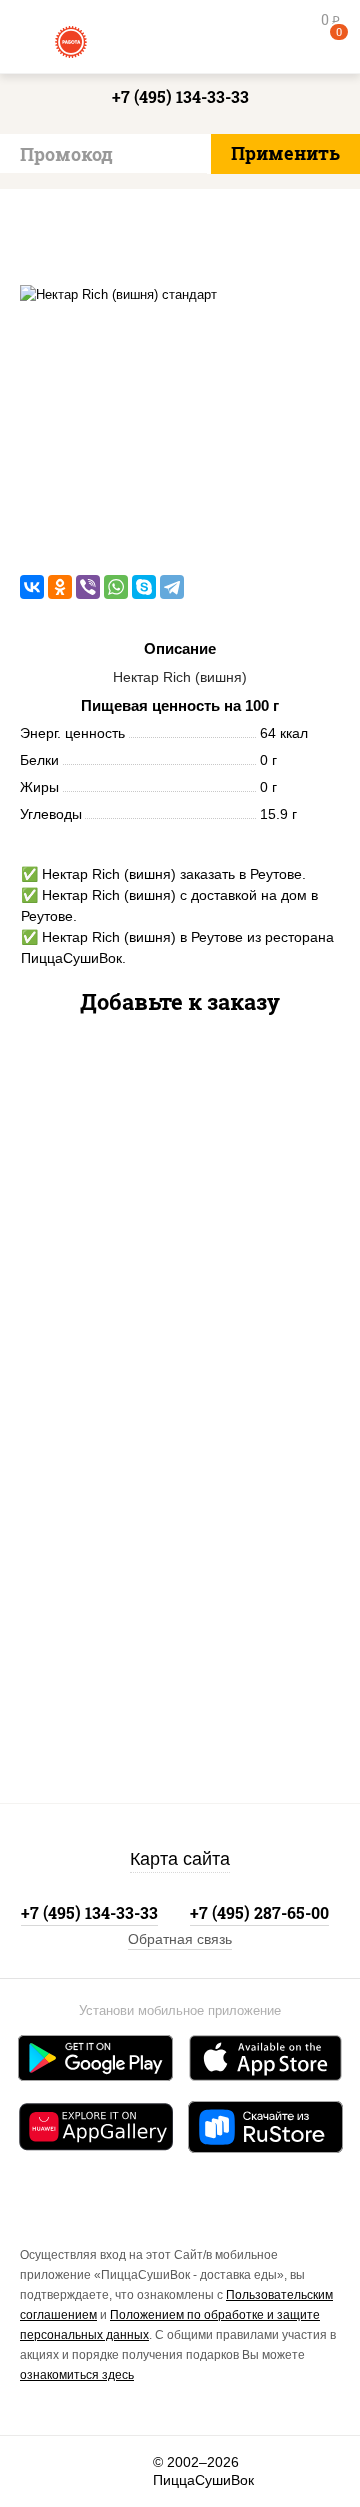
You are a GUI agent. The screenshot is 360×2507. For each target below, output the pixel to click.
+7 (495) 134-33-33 (180, 96)
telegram (131, 2471)
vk (42, 2471)
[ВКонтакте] (32, 587)
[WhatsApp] (116, 587)
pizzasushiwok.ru (180, 40)
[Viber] (88, 587)
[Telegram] (172, 587)
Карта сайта (180, 1859)
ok (86, 2471)
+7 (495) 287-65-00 (259, 1912)
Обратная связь (180, 1939)
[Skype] (144, 587)
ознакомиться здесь (77, 2375)
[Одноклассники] (60, 587)
